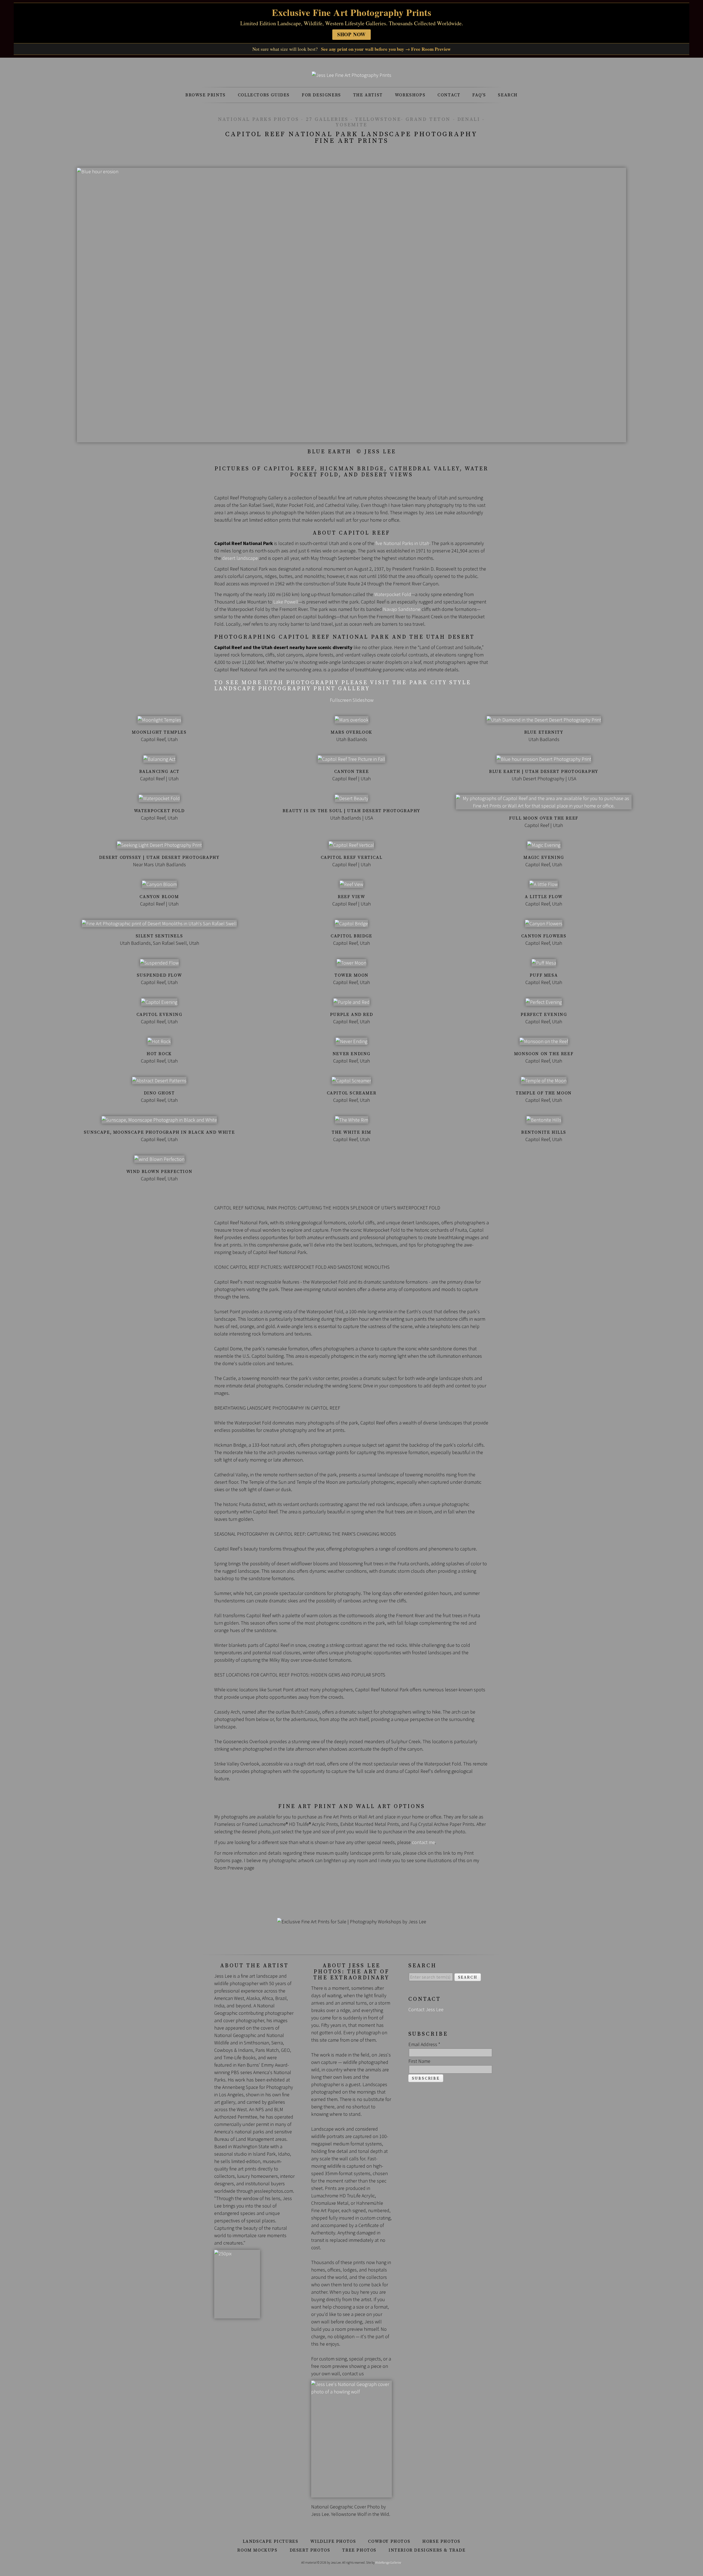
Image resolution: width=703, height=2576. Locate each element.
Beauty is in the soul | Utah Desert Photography (351, 811)
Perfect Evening (544, 1015)
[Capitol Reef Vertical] (351, 845)
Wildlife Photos (333, 2541)
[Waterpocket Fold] (159, 798)
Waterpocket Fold (393, 594)
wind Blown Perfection (159, 1172)
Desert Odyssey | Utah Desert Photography (159, 857)
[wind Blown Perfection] (159, 1159)
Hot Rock (159, 1054)
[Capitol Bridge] (351, 924)
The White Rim (351, 1132)
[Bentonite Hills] (544, 1120)
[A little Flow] (544, 884)
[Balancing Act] (159, 759)
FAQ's (479, 95)
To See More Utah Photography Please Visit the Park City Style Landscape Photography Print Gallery (343, 686)
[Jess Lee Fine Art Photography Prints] (351, 75)
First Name (419, 2061)
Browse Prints (206, 95)
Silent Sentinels (159, 936)
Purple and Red (351, 1015)
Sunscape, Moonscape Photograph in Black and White (159, 1132)
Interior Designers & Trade (427, 2550)
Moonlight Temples (159, 732)
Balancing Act (159, 772)
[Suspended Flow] (159, 963)
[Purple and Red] (351, 1002)
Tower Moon (351, 975)
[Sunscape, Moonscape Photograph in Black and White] (159, 1120)
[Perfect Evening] (544, 1002)
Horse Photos (441, 2541)
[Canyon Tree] (351, 759)
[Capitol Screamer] (351, 1081)
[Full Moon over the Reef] (544, 806)
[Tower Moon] (351, 963)
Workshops (410, 95)
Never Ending (351, 1054)
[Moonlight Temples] (159, 720)
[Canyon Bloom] (159, 884)
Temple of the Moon (544, 1093)
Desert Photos (310, 2550)
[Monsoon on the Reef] (544, 1041)
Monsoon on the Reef (544, 1054)
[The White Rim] (352, 1120)
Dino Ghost (159, 1093)
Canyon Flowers (544, 936)
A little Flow (544, 897)
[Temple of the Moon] (544, 1081)
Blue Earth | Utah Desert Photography (544, 772)
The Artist (368, 95)
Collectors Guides (264, 95)
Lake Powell (286, 602)
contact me (423, 1842)
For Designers (321, 95)
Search (508, 95)
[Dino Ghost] (159, 1081)
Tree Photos (359, 2550)
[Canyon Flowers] (544, 924)
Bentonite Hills (544, 1132)
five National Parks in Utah (402, 543)
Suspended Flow (159, 975)
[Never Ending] (351, 1041)
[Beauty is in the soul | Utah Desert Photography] (351, 798)
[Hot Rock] (159, 1041)
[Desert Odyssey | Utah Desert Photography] (159, 845)
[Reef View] (351, 884)
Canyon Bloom (159, 897)
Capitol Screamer (352, 1093)
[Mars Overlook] (352, 720)
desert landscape (240, 558)
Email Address (424, 2044)
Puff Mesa (544, 975)
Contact (449, 95)
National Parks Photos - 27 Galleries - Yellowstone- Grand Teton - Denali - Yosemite (351, 122)
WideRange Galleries (388, 2562)
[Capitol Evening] (159, 1002)
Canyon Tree (352, 772)
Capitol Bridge (351, 936)
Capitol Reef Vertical (352, 857)
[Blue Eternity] (544, 720)
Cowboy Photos (389, 2541)
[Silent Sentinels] (159, 924)
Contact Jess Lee (426, 2009)
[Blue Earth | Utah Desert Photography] (544, 759)
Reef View (351, 897)
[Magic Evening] (544, 845)
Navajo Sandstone (402, 609)
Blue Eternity (544, 732)
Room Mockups (257, 2550)
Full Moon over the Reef (544, 818)
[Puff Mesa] (544, 963)
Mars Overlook (351, 732)
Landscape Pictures (271, 2541)
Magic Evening (544, 857)
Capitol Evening (159, 1015)
